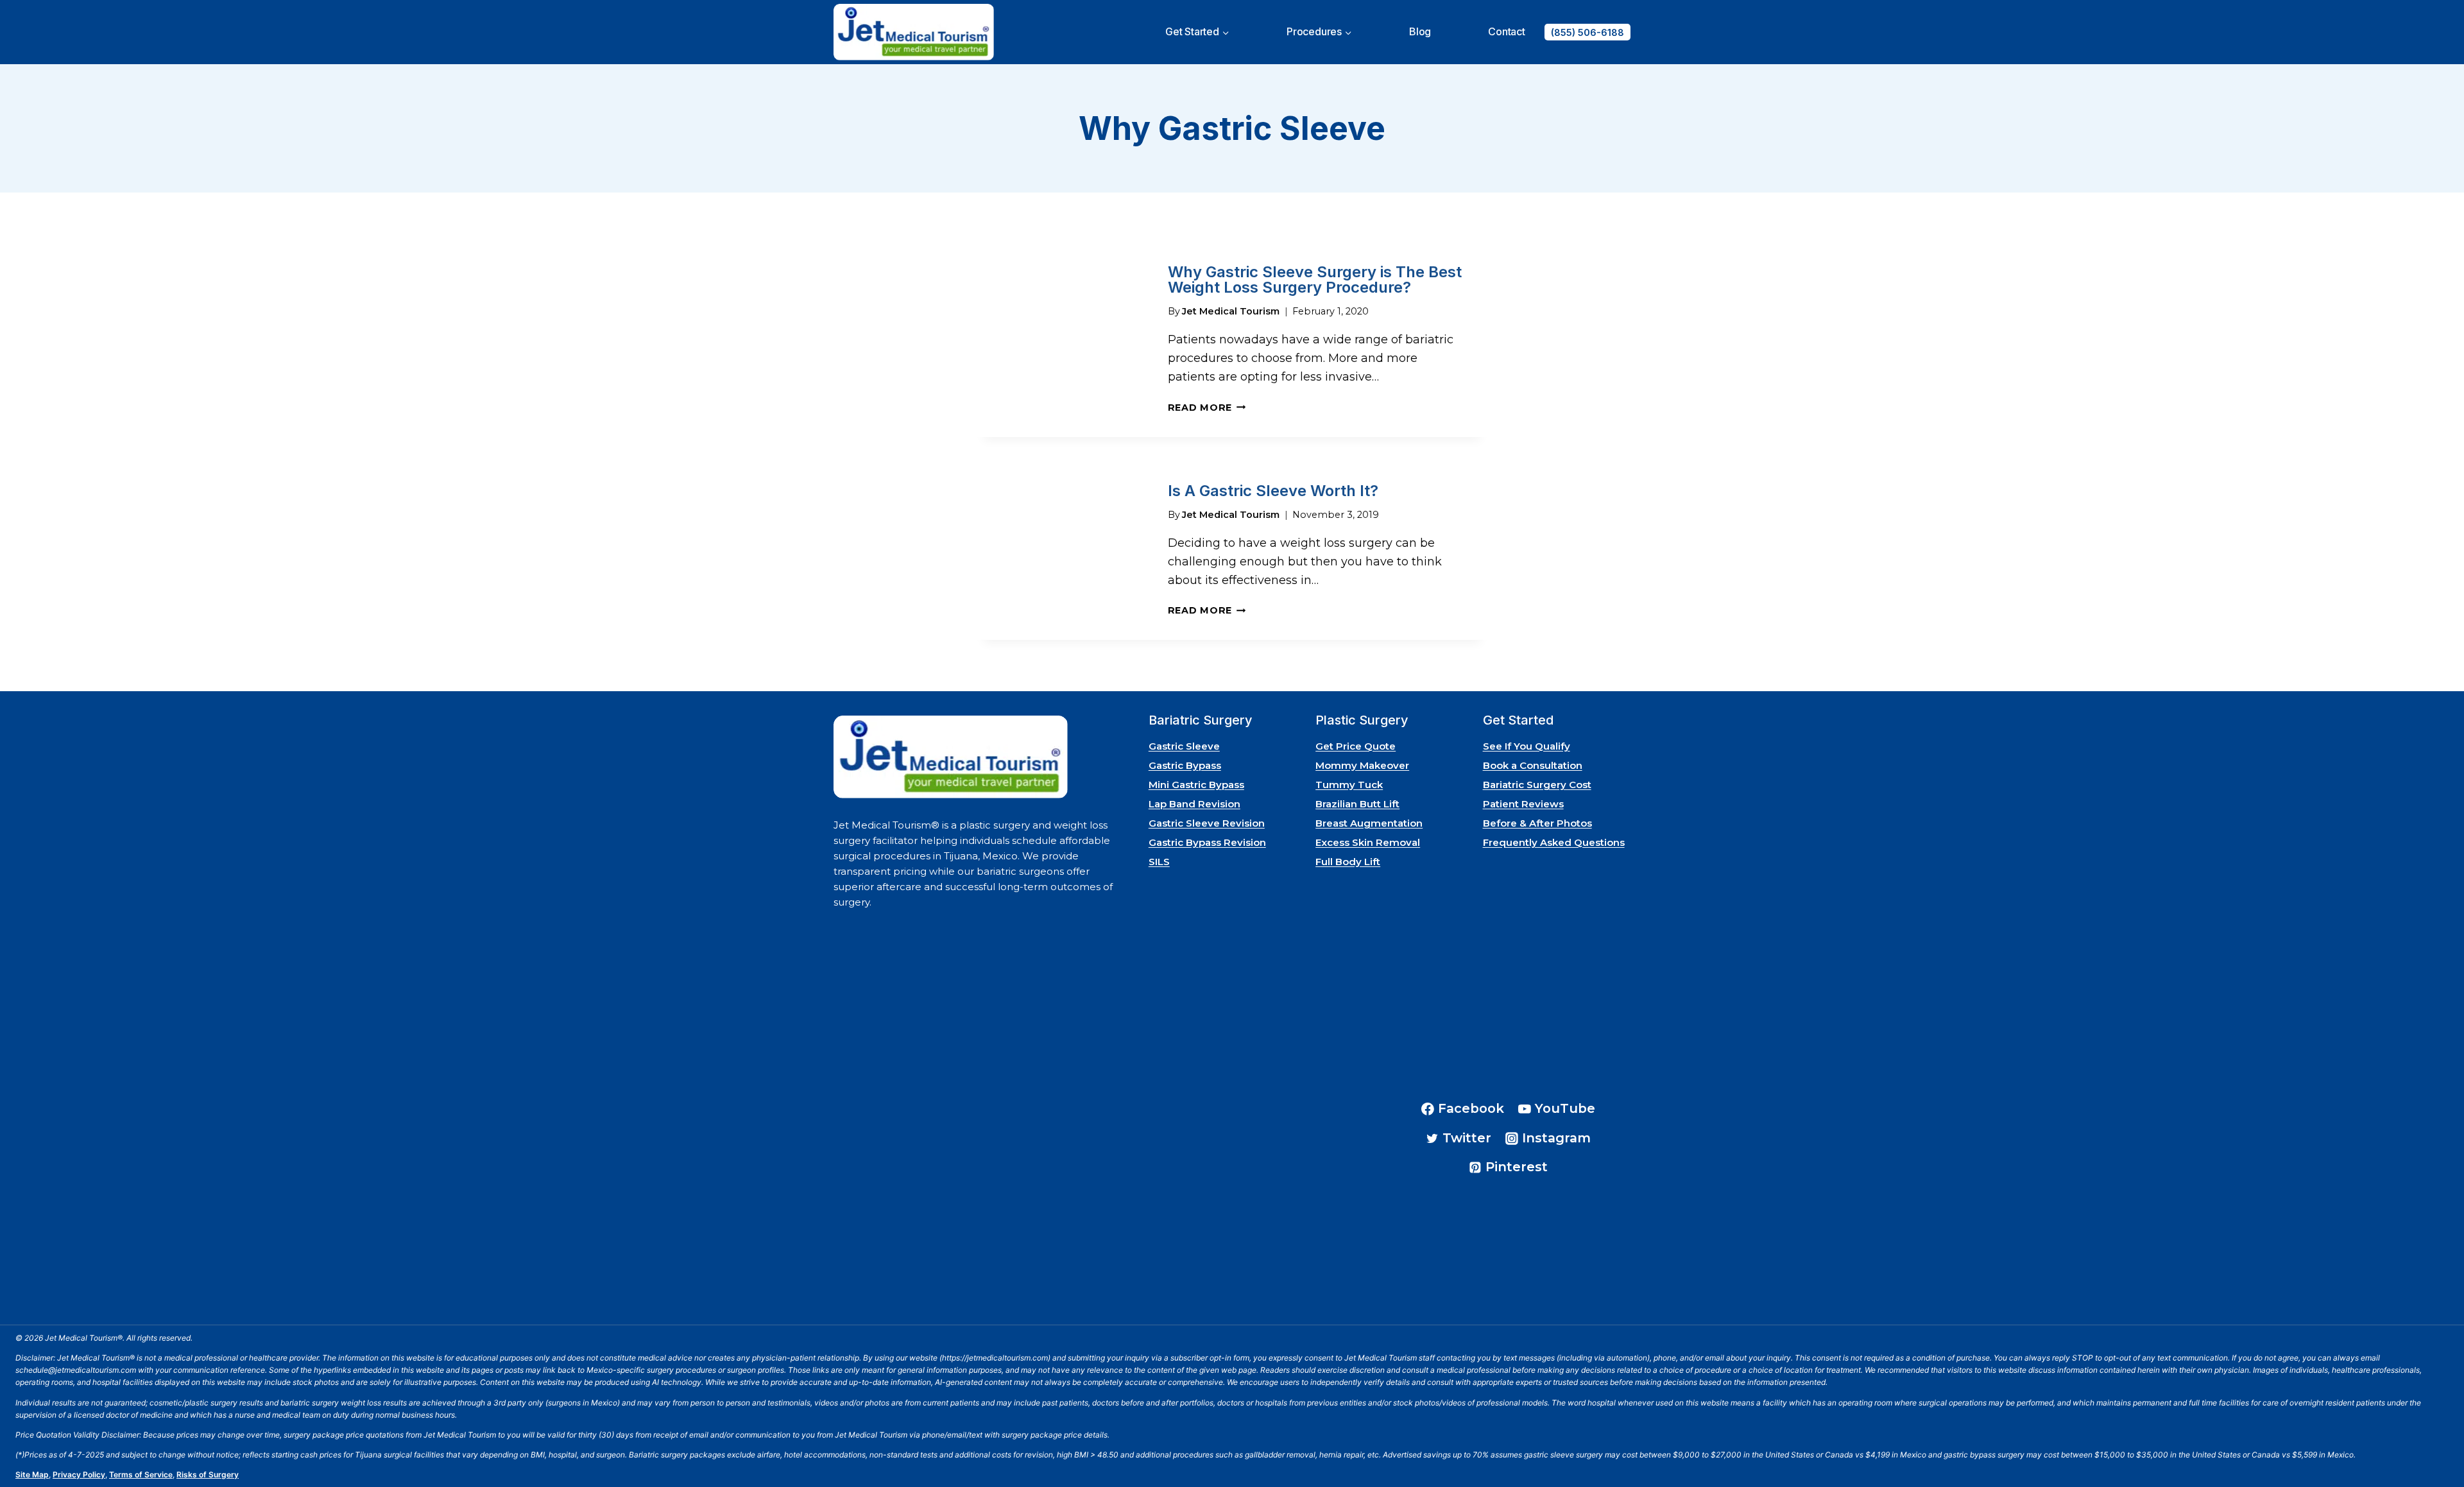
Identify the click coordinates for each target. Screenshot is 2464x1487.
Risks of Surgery (208, 1474)
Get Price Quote (1356, 746)
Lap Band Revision (1194, 804)
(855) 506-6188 (1587, 32)
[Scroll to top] (2437, 1441)
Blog (1420, 31)
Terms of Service (141, 1474)
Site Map (32, 1474)
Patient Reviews (1523, 804)
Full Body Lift (1348, 862)
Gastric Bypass (1185, 765)
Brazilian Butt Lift (1357, 804)
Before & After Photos (1537, 823)
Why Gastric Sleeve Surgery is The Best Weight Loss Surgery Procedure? (1315, 279)
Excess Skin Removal (1368, 842)
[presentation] (1062, 340)
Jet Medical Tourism (1231, 311)
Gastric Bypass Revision (1207, 842)
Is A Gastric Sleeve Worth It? (1273, 491)
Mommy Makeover (1362, 765)
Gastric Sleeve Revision (1207, 823)
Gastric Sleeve (1184, 746)
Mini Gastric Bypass (1196, 785)
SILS (1159, 862)
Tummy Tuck (1349, 785)
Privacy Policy (79, 1474)
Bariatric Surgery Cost (1537, 785)
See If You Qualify (1527, 746)
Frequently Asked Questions (1554, 842)
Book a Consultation (1533, 765)
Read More (1207, 408)
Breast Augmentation (1369, 823)
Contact (1507, 31)
